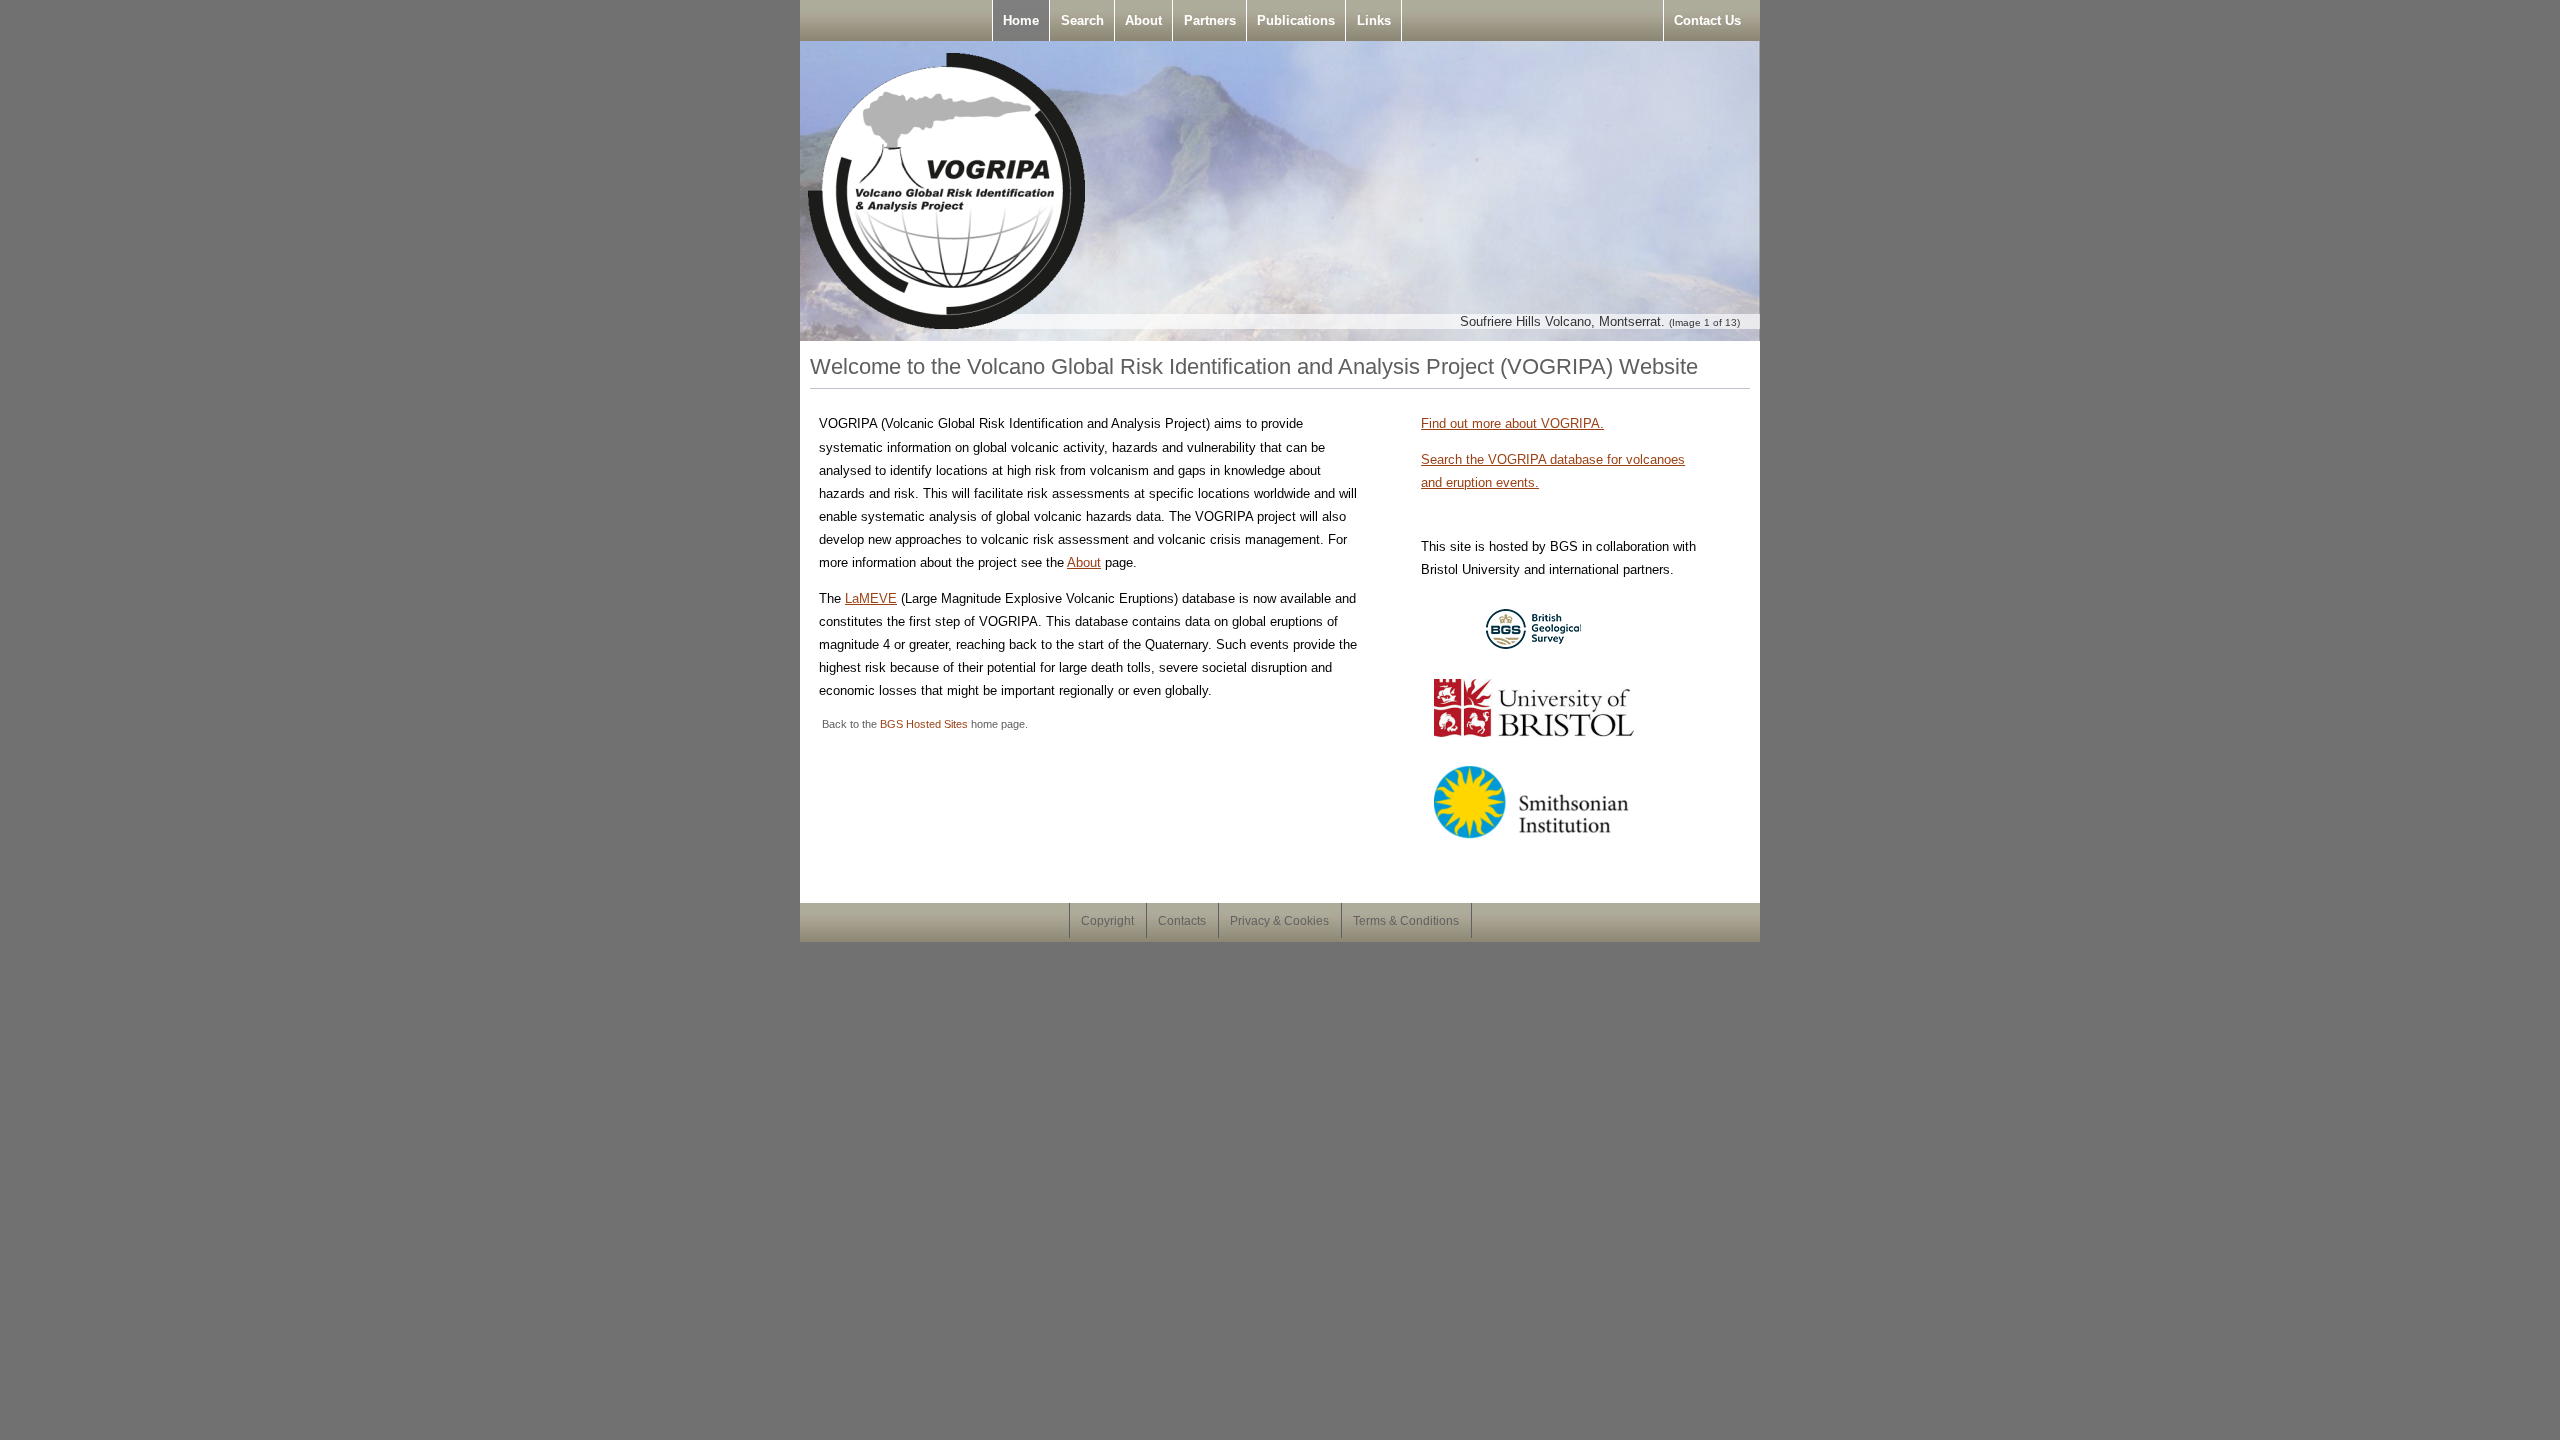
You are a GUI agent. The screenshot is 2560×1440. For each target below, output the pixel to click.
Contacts (1182, 921)
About (1143, 20)
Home (1021, 20)
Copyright (1107, 921)
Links (1374, 20)
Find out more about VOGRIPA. (1512, 423)
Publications (1296, 20)
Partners (1210, 20)
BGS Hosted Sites (924, 724)
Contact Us (1707, 20)
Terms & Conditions (1406, 921)
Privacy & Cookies (1279, 921)
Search (1082, 20)
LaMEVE (871, 598)
